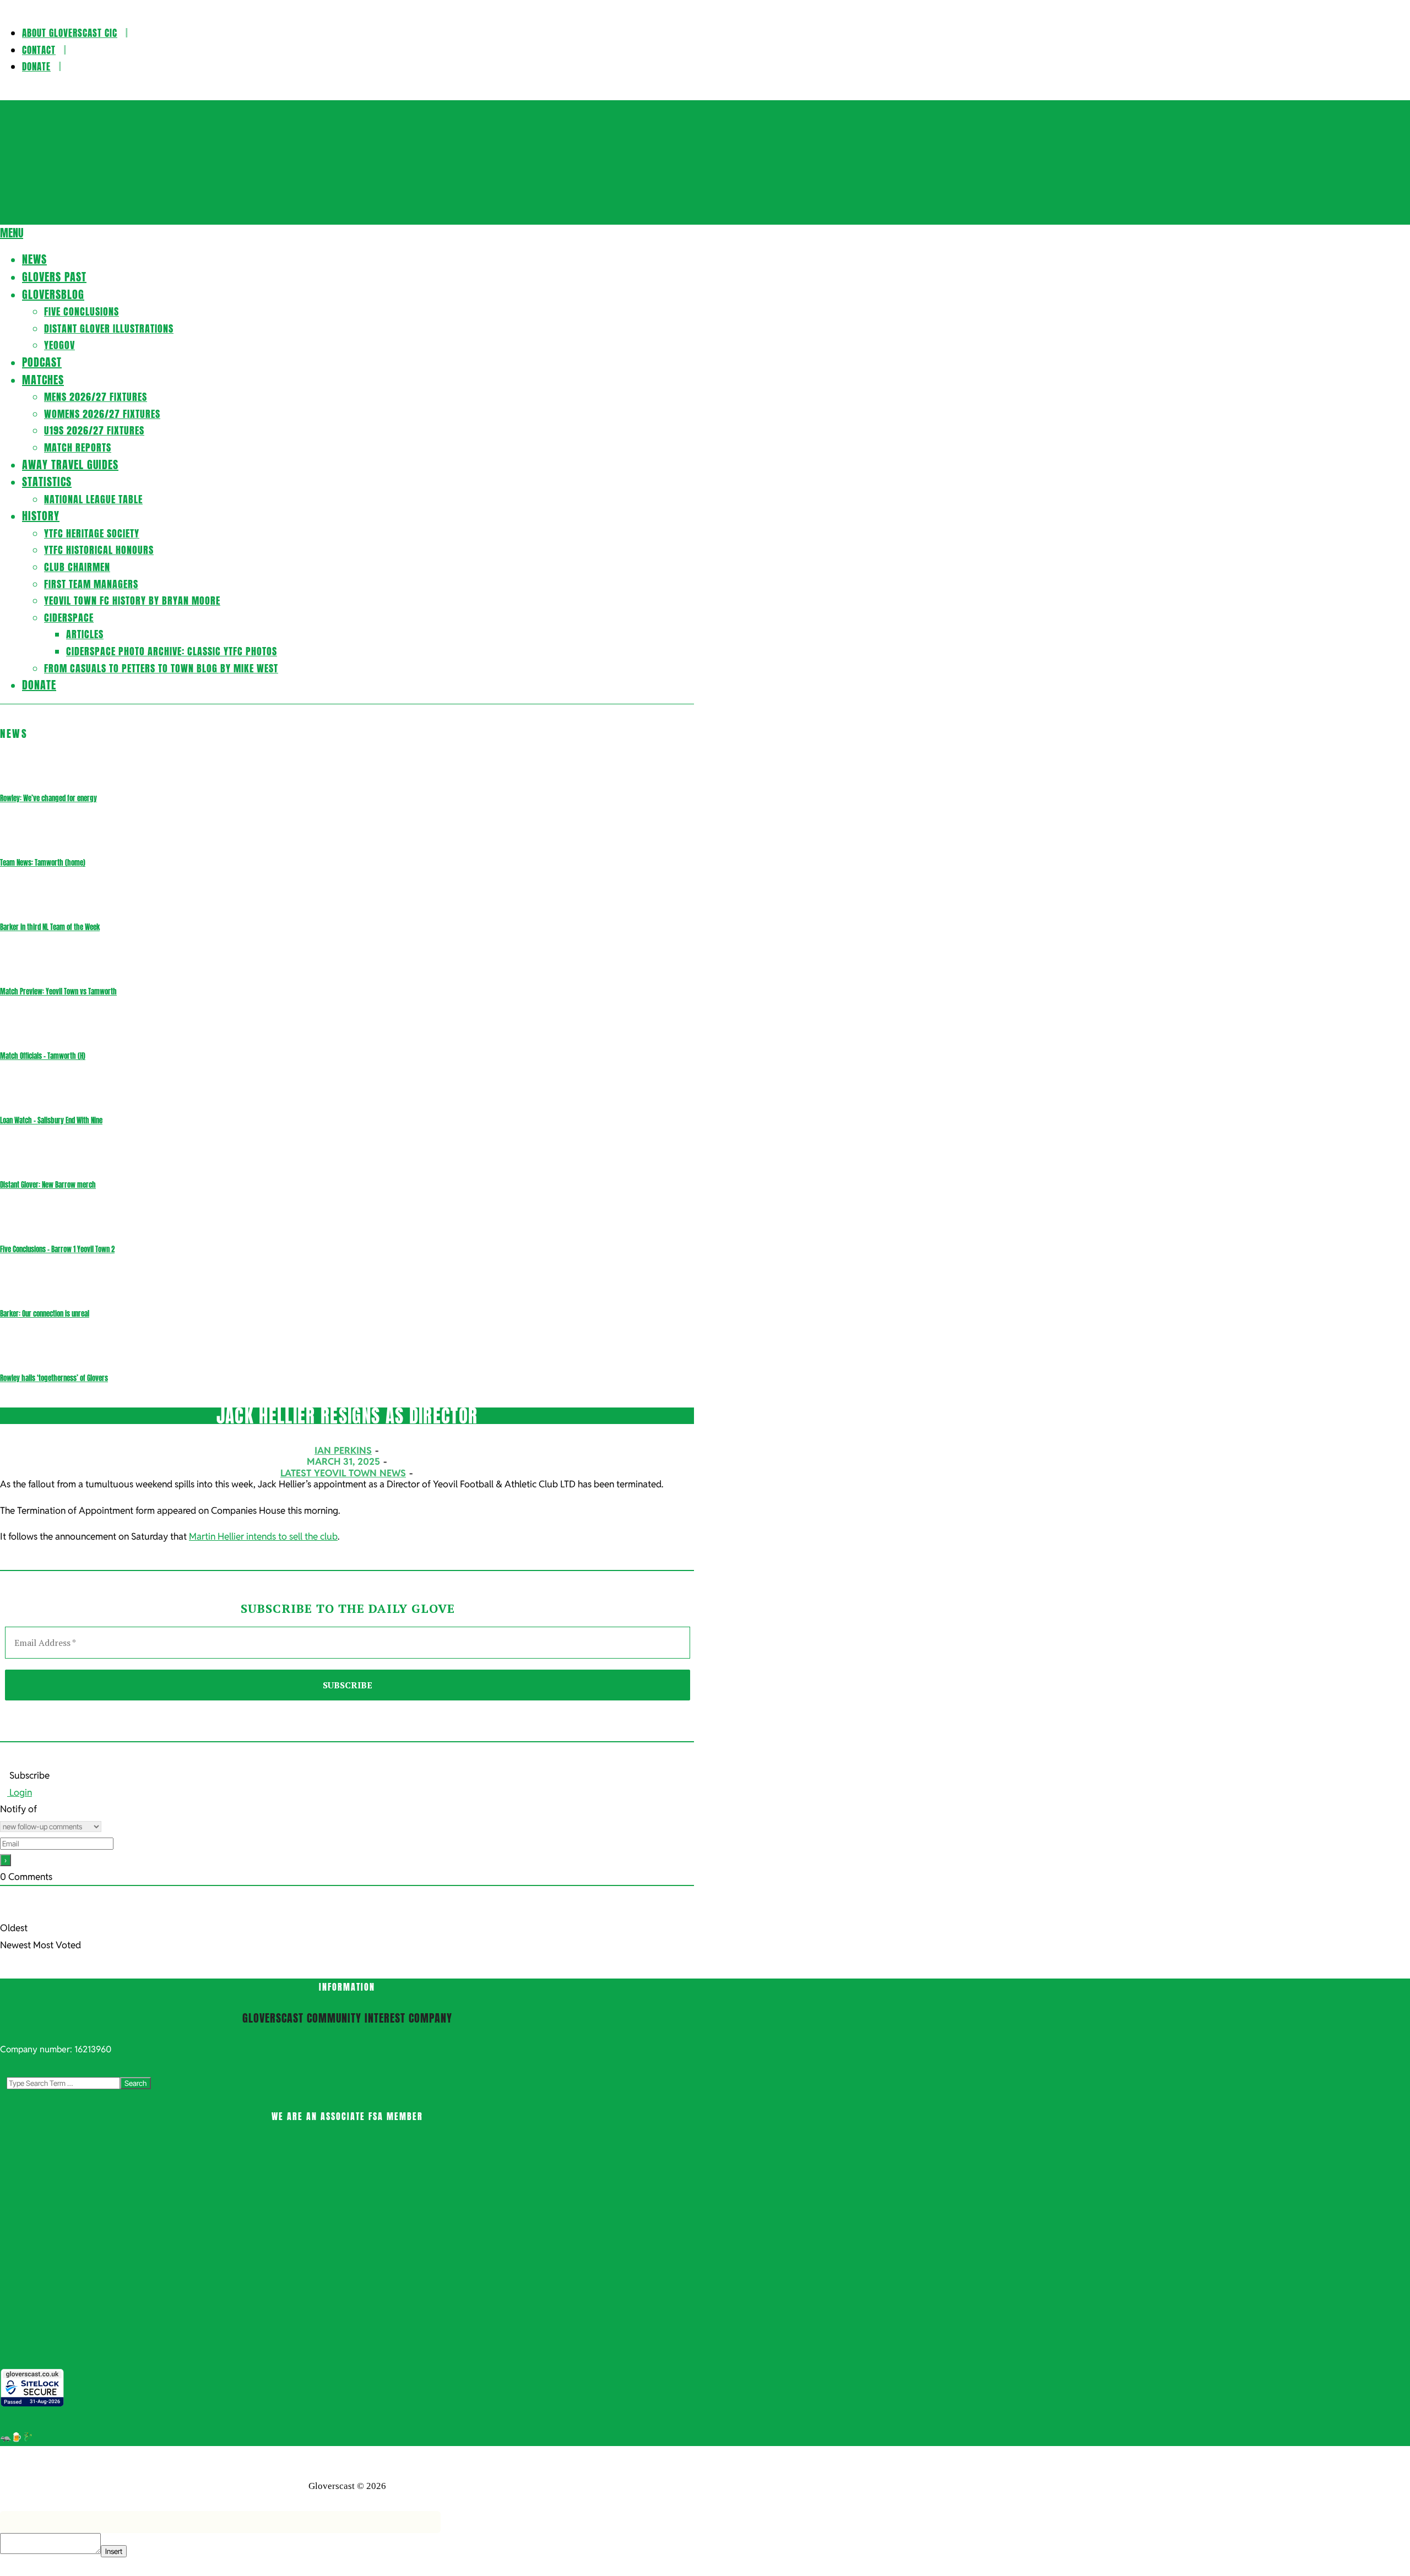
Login (20, 1792)
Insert (114, 2551)
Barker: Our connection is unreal (45, 1314)
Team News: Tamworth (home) (43, 863)
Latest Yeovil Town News (343, 1473)
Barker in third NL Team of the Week (50, 927)
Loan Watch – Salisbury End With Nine (51, 1120)
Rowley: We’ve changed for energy (48, 798)
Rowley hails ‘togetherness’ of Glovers (54, 1378)
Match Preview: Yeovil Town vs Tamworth (58, 991)
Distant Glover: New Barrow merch (48, 1185)
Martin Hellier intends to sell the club (263, 1536)
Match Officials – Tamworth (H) (43, 1056)
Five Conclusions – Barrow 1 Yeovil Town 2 (57, 1249)
